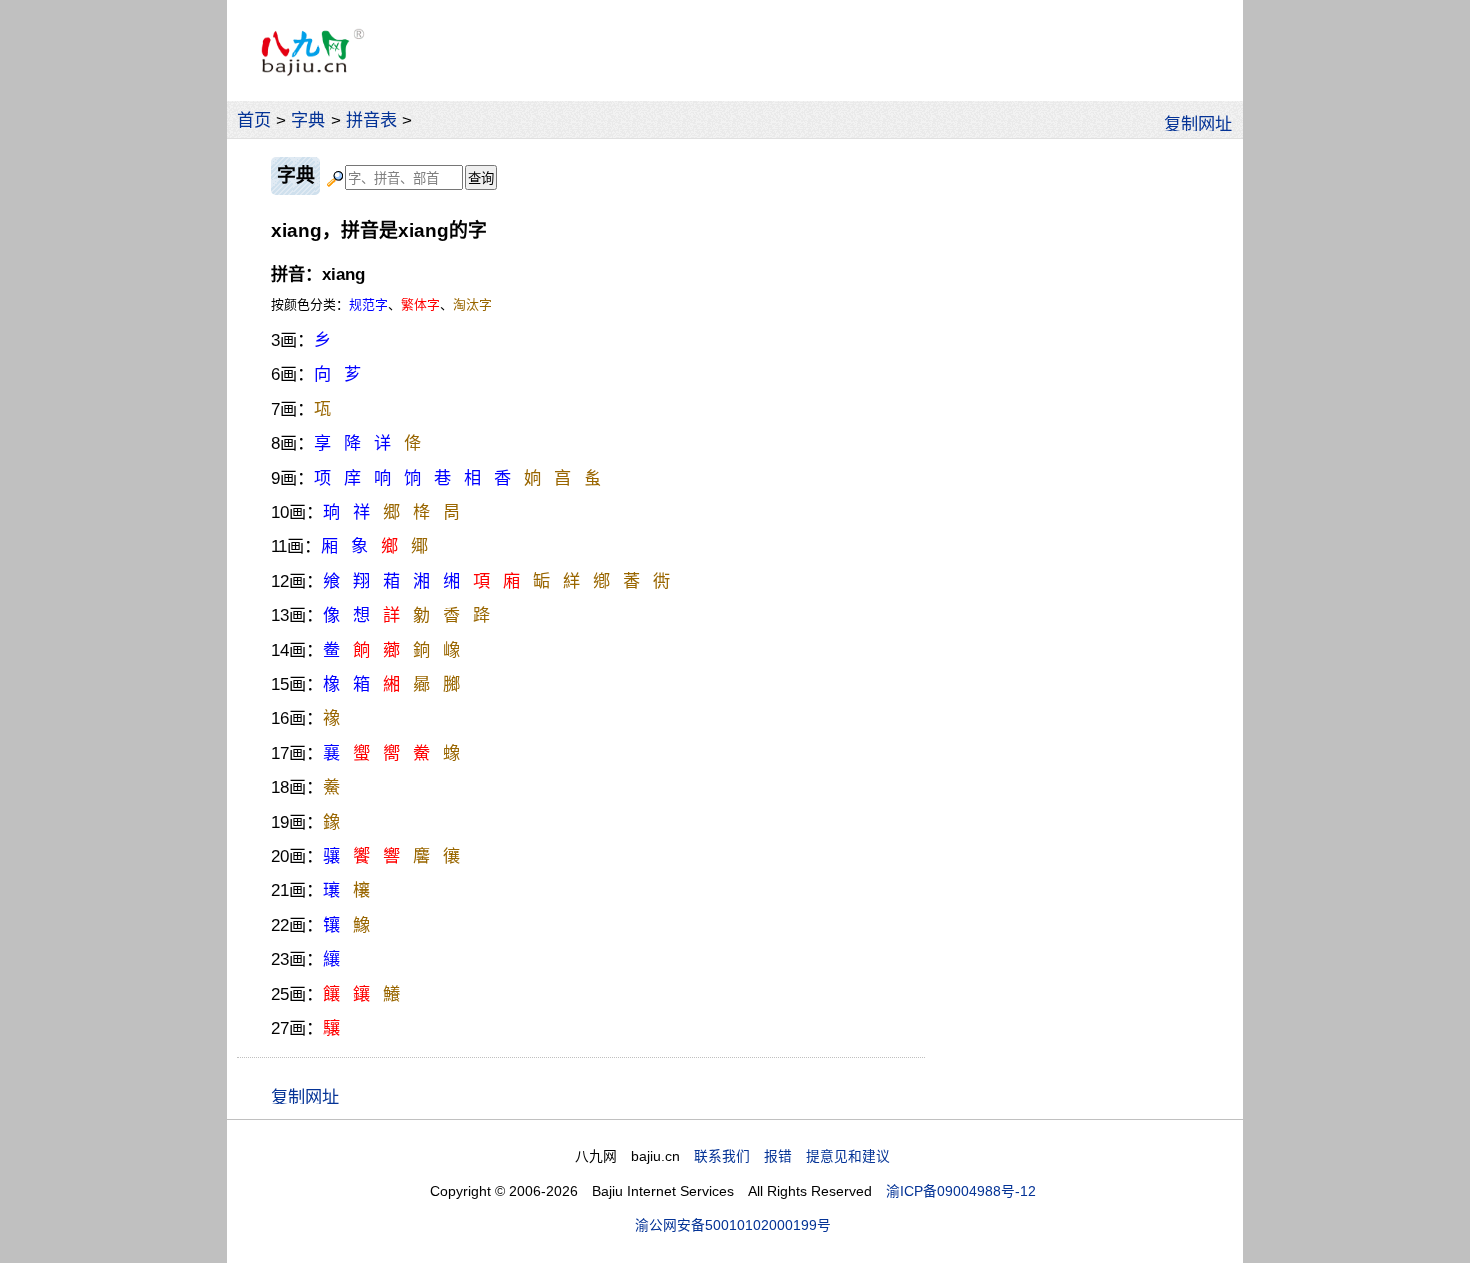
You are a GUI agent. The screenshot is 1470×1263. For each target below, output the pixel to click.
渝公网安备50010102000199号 (733, 1225)
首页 (254, 120)
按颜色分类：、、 (381, 304)
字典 (308, 120)
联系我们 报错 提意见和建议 (792, 1156)
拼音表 (371, 120)
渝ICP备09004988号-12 (961, 1191)
